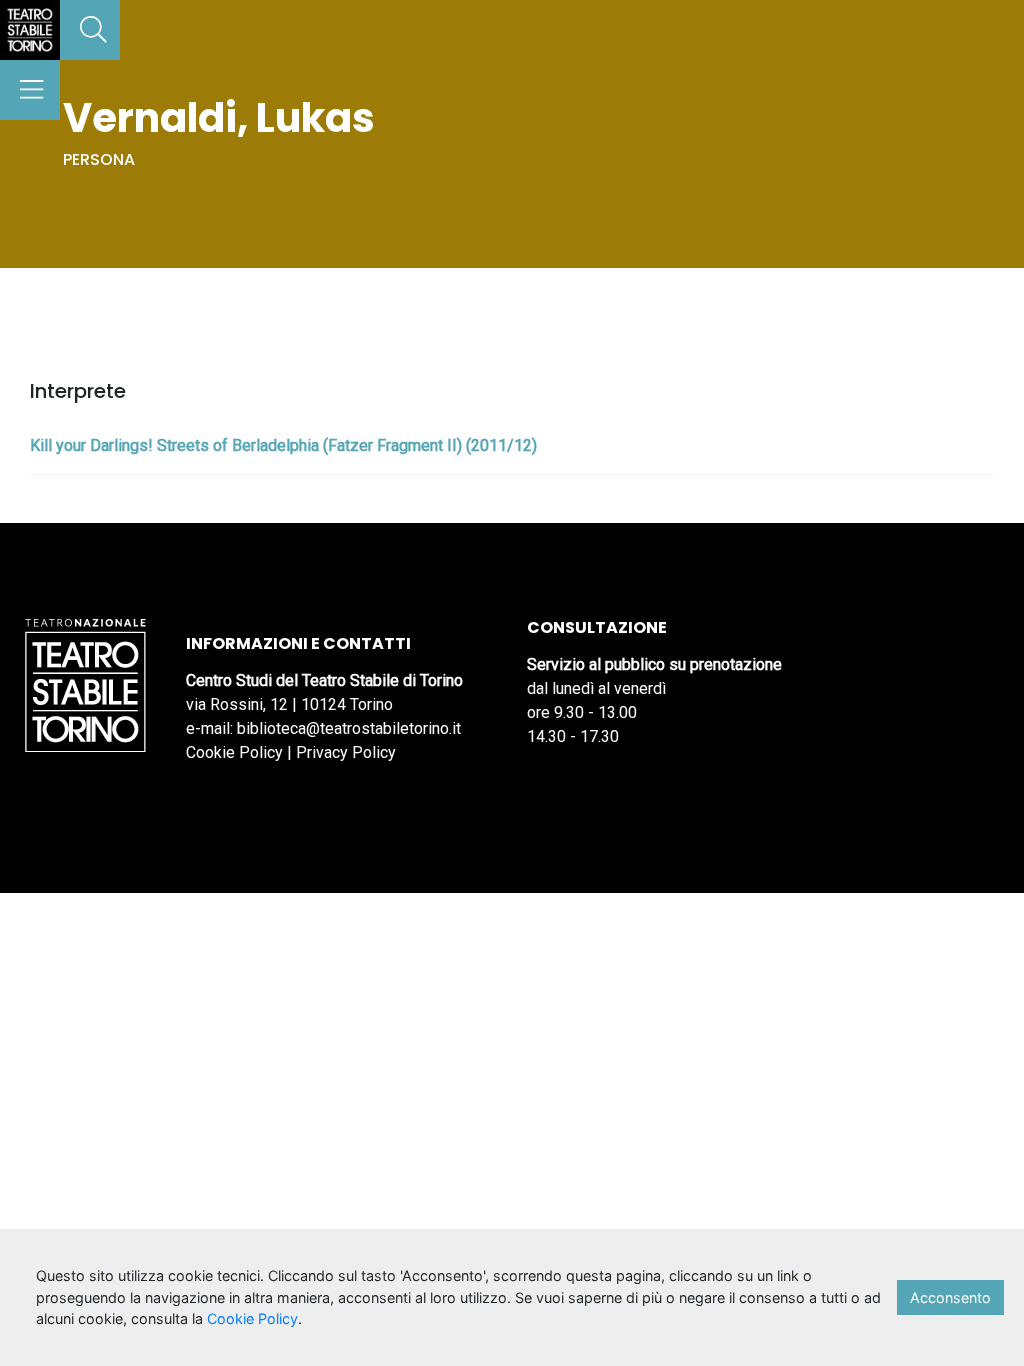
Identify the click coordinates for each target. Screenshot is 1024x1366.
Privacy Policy (346, 752)
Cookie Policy (234, 752)
